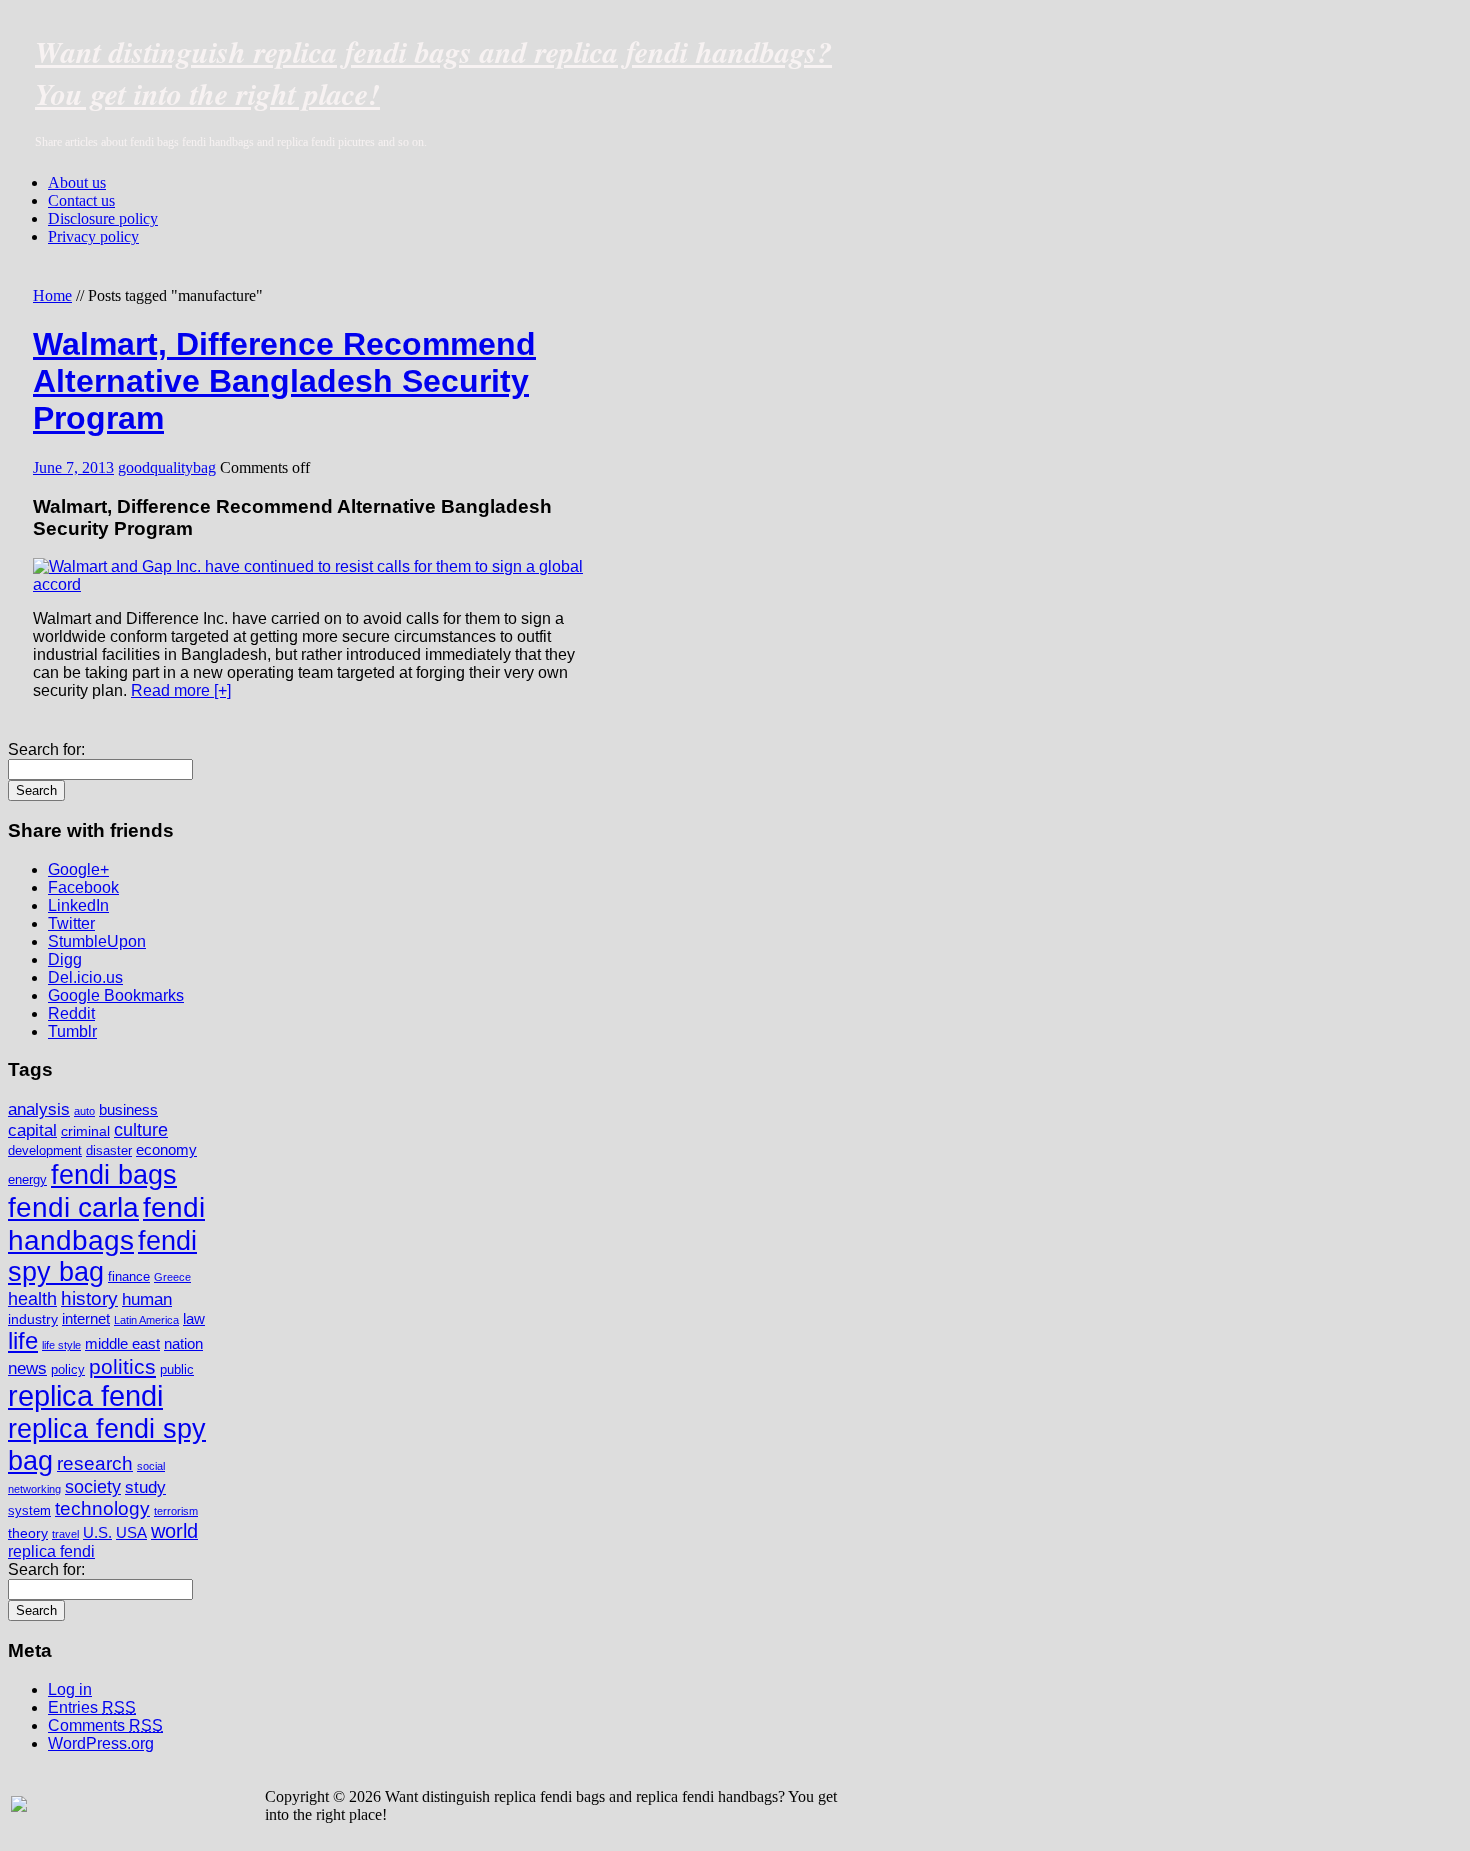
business (128, 1109)
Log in (70, 1689)
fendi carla (73, 1207)
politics (122, 1366)
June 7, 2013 (73, 467)
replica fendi (85, 1395)
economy (166, 1149)
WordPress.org (101, 1743)
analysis (39, 1109)
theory (28, 1533)
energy (27, 1180)
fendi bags (114, 1174)
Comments (105, 1725)
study (145, 1487)
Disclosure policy (103, 218)
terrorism (176, 1511)
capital (32, 1130)
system (29, 1511)
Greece (172, 1277)
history (89, 1298)
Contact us (81, 200)
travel (65, 1534)
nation (183, 1343)
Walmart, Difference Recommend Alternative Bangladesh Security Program (284, 381)
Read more (181, 690)
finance (129, 1277)
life (23, 1341)
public (177, 1370)
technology (102, 1508)
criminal (85, 1131)
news (27, 1368)
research (95, 1463)
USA (131, 1532)
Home (52, 295)
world (174, 1531)
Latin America (146, 1320)
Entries (92, 1707)
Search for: (46, 749)
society (93, 1487)
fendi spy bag (102, 1256)
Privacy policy (93, 236)
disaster (109, 1151)
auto (84, 1111)
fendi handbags (106, 1223)
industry (33, 1319)
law (194, 1318)
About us (77, 182)
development (45, 1151)
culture (141, 1130)
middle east (122, 1343)
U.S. (97, 1532)
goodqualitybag (167, 467)
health (32, 1299)
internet (86, 1318)
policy (68, 1370)
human (147, 1299)
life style (61, 1345)
